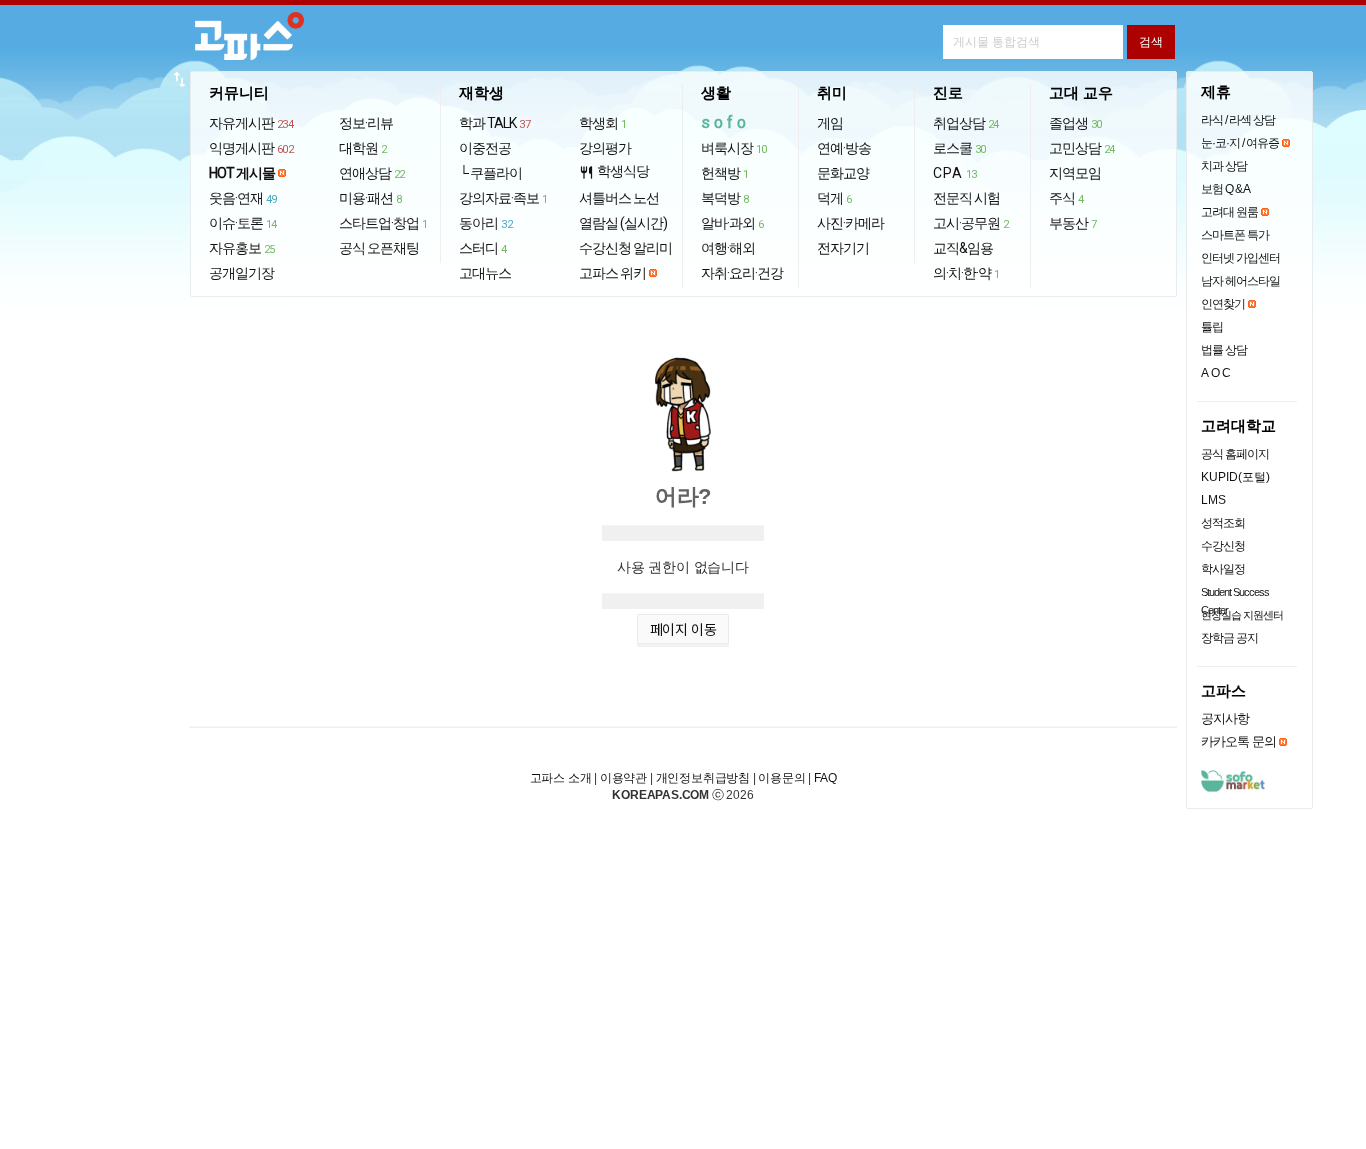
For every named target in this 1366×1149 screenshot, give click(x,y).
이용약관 (623, 778)
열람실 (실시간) (623, 223)
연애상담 (372, 173)
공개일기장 (241, 273)
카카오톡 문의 (1238, 741)
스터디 (483, 248)
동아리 (485, 223)
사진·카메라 (850, 223)
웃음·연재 (243, 198)
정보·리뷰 (366, 123)
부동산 (1073, 223)
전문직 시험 (966, 198)
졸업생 (1075, 123)
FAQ (825, 778)
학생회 (603, 123)
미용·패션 (370, 198)
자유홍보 (242, 248)
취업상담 (966, 123)
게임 (830, 123)
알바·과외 (732, 223)
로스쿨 (959, 148)
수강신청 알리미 (625, 248)
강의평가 (605, 148)
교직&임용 (963, 248)
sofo (725, 122)
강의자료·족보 (503, 198)
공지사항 (1225, 718)
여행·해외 (728, 248)
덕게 (834, 198)
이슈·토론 (243, 223)
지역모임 (1075, 173)
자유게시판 (251, 123)
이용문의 (781, 778)
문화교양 (843, 173)
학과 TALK (494, 123)
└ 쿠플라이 (490, 173)
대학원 (363, 148)
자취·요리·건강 (742, 273)
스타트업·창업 (383, 223)
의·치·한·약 (966, 273)
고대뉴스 (485, 273)
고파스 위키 (612, 273)
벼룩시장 (734, 148)
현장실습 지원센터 (1242, 615)
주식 (1066, 198)
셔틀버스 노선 (619, 198)
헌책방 (725, 173)
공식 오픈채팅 (379, 248)
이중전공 (485, 148)
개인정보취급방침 (703, 778)
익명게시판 (251, 148)
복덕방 (725, 198)
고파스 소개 (561, 778)
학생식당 (614, 171)
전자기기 (843, 248)
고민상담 (1082, 148)
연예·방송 (844, 148)
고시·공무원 (971, 223)
